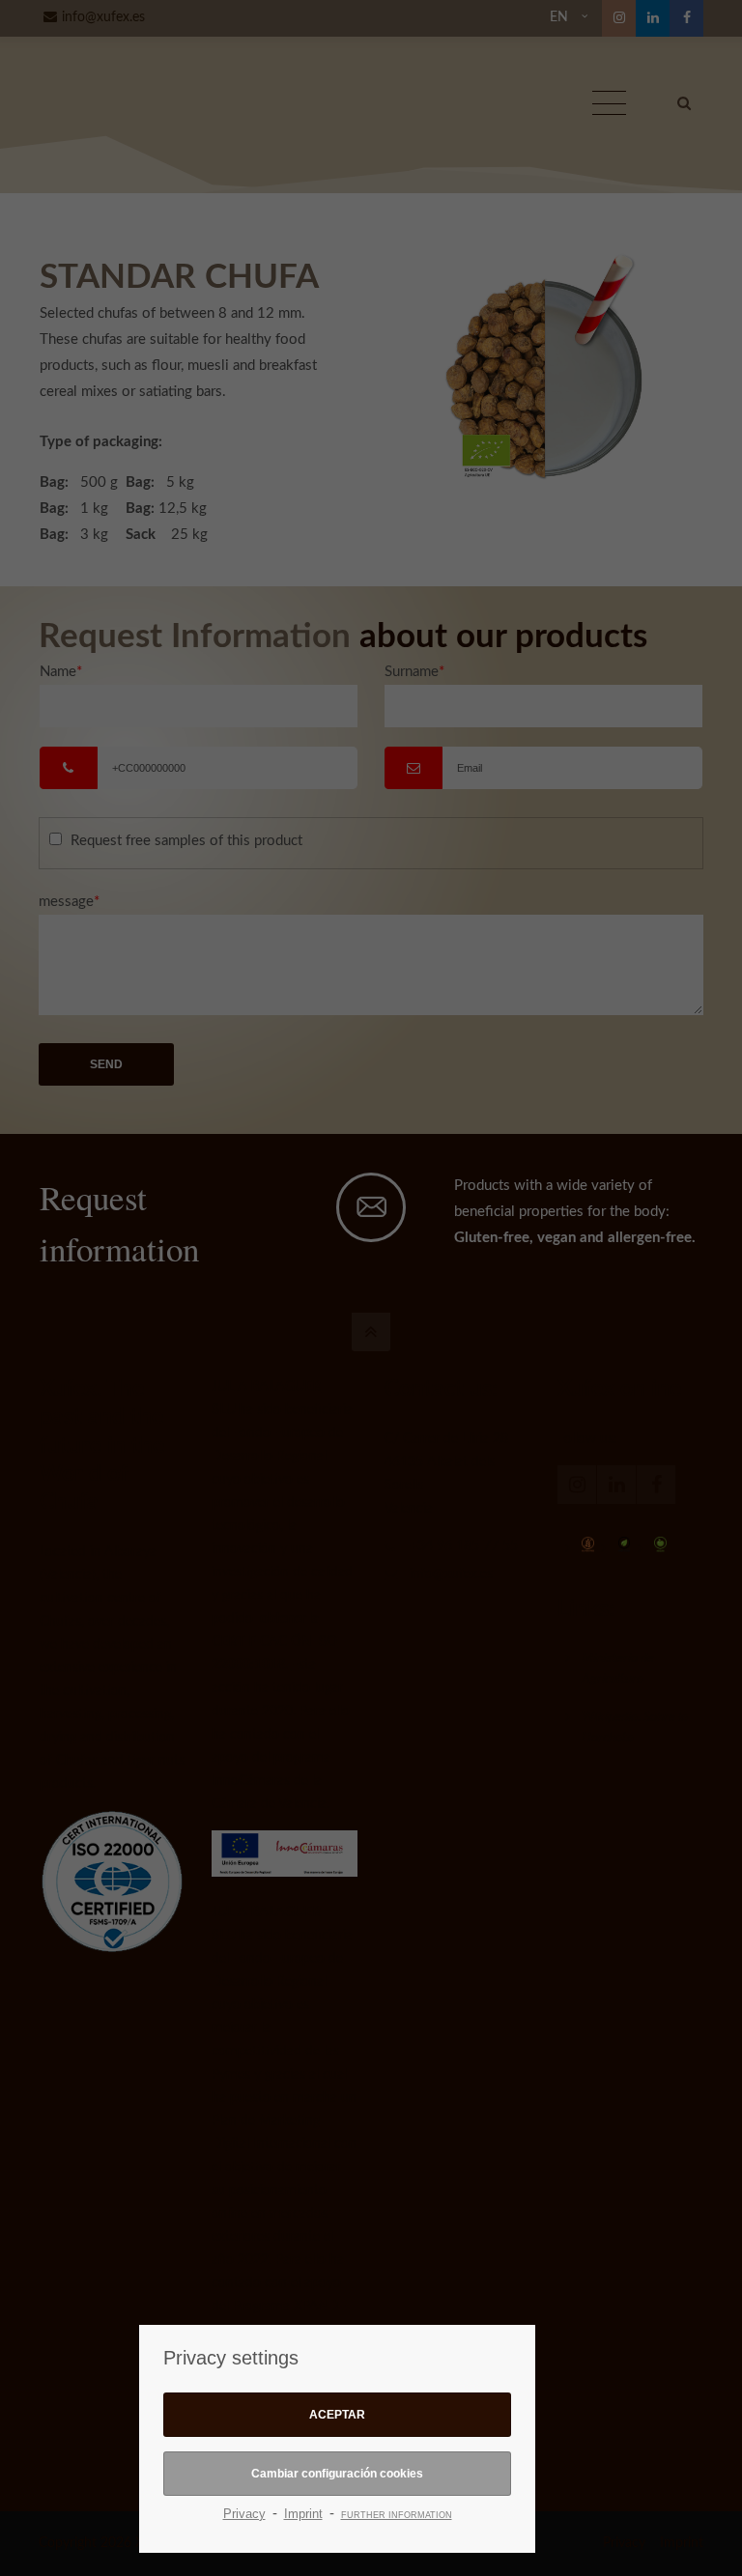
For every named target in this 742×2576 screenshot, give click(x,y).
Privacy (244, 2514)
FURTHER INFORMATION (397, 2515)
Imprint (303, 2514)
